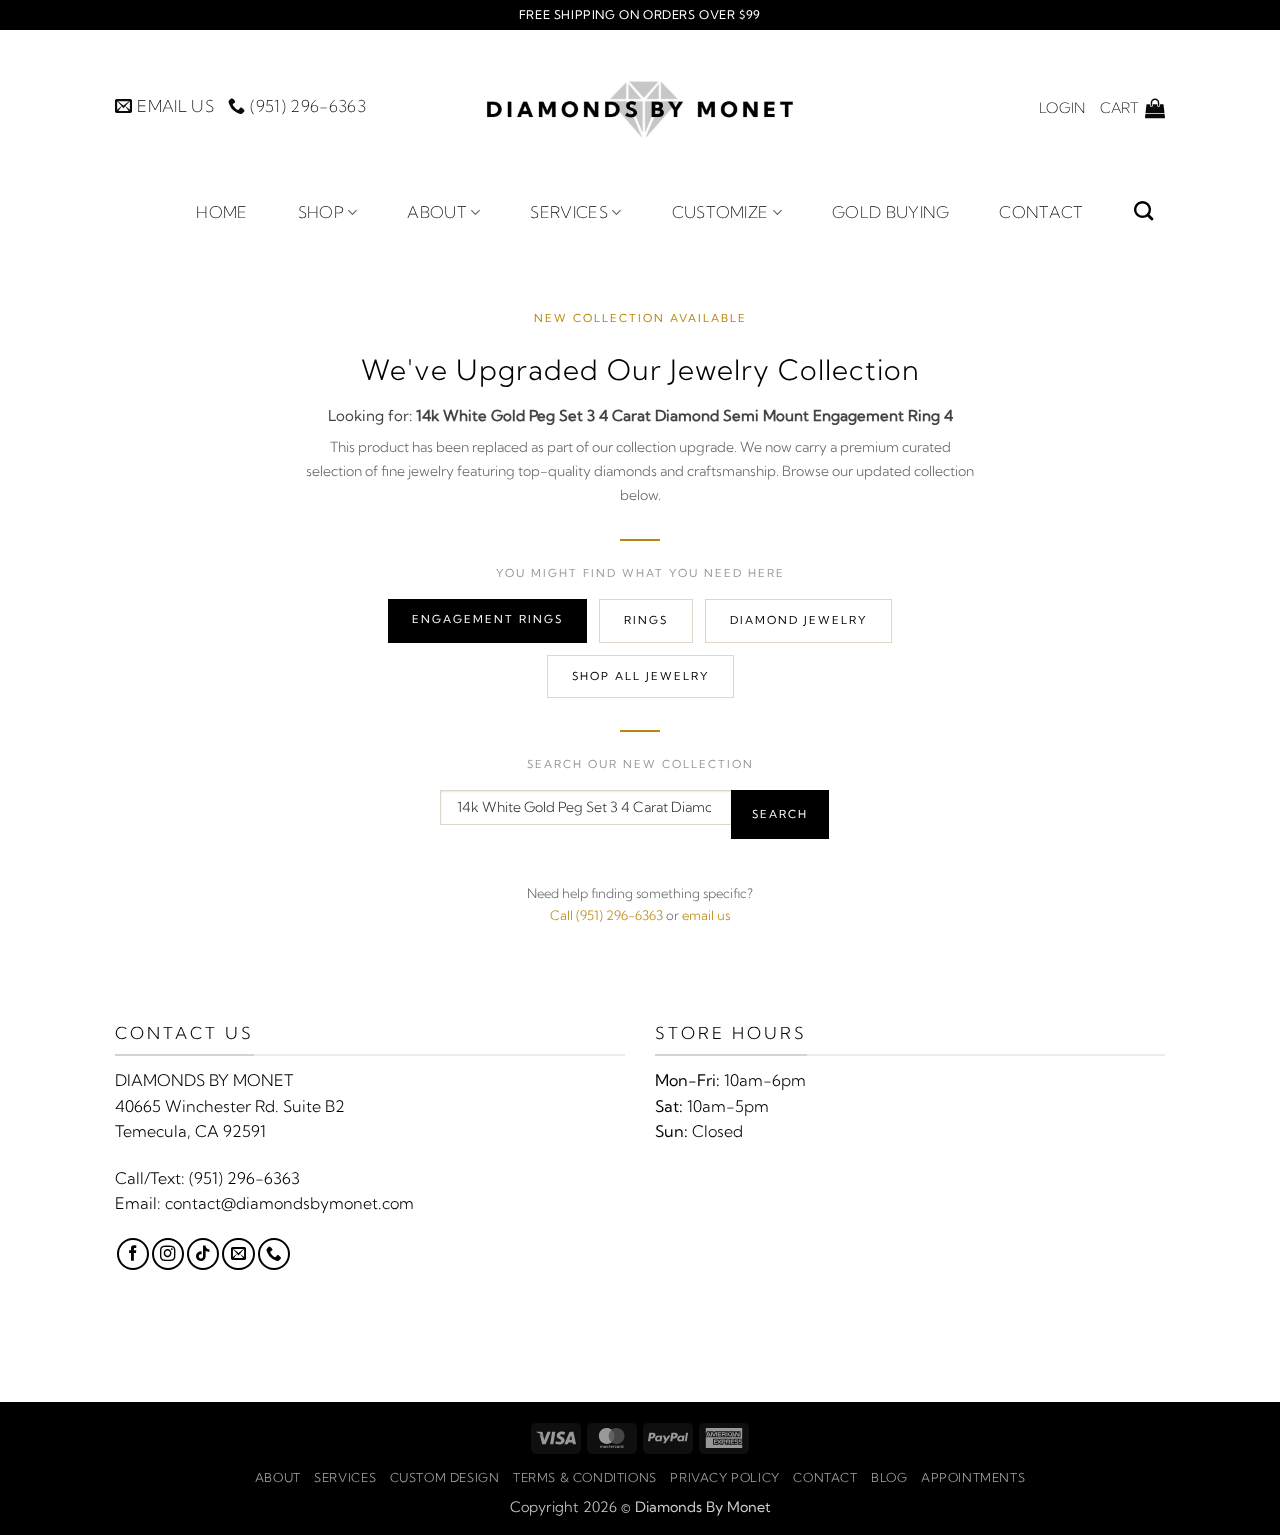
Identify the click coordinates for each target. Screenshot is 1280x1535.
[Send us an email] (238, 1254)
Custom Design (445, 1477)
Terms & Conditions (585, 1477)
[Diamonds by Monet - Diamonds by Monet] (640, 107)
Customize (720, 212)
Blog (889, 1477)
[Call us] (274, 1254)
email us (706, 915)
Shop (321, 212)
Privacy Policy (725, 1477)
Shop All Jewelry (640, 676)
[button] (1062, 108)
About (437, 212)
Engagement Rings (487, 619)
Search (780, 814)
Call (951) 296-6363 (606, 915)
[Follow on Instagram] (168, 1254)
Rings (646, 620)
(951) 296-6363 (244, 1178)
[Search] (1143, 210)
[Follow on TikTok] (203, 1254)
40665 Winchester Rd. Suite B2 (230, 1106)
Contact (1041, 212)
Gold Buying (891, 212)
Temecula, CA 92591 (190, 1131)
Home (221, 212)
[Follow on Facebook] (133, 1254)
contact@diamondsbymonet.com (289, 1203)
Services (569, 212)
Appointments (973, 1477)
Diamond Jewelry (798, 620)
